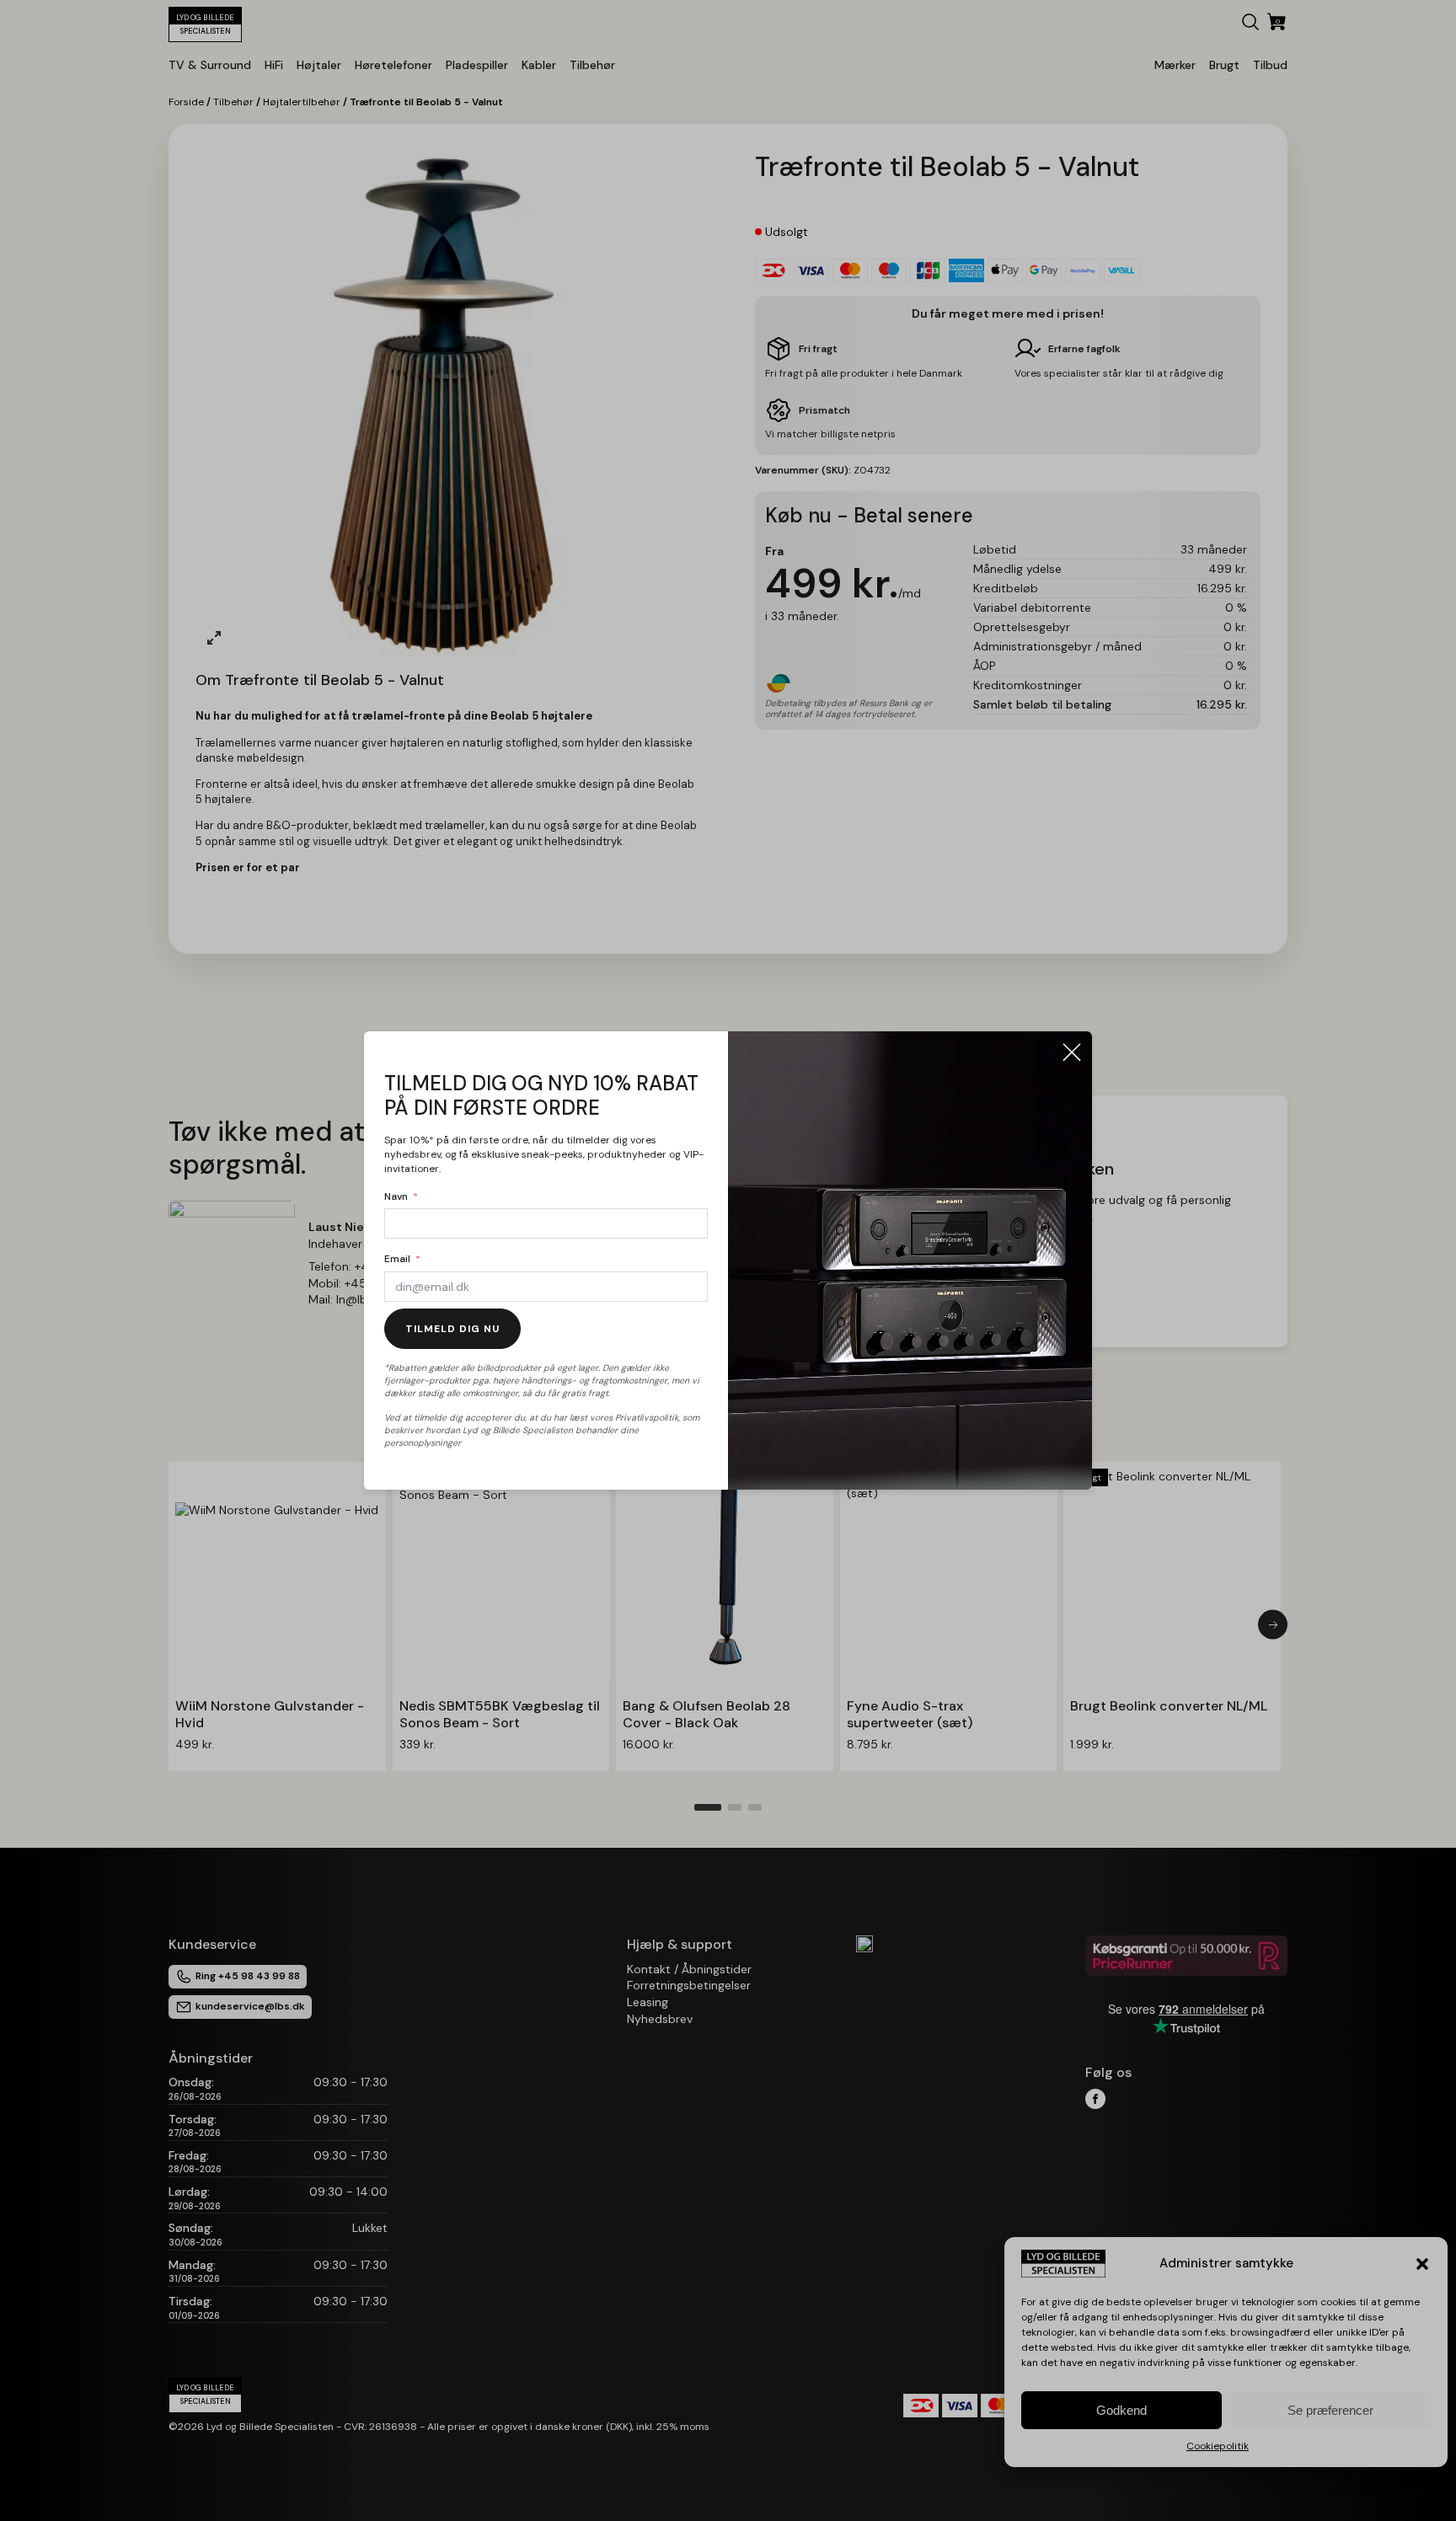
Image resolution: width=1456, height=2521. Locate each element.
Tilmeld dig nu (452, 1329)
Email (397, 1259)
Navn (396, 1196)
